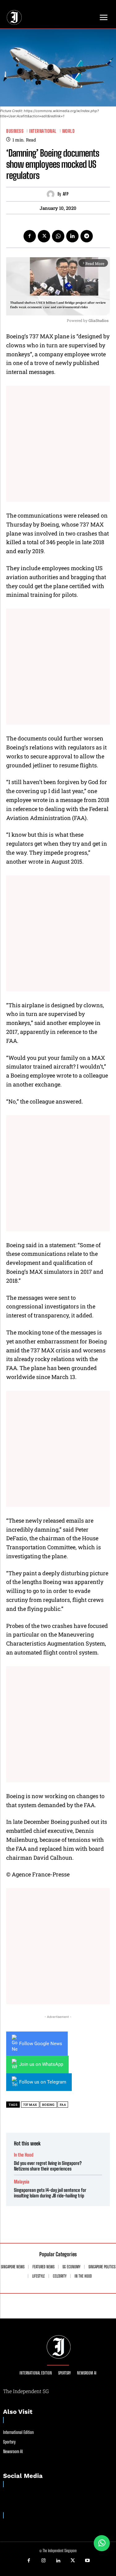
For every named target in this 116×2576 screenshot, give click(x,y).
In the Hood (24, 2155)
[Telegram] (87, 236)
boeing (48, 2105)
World (69, 131)
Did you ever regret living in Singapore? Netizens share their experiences (48, 2166)
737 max (30, 2105)
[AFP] (52, 194)
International (43, 131)
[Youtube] (88, 2561)
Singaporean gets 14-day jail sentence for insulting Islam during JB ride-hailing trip (50, 2193)
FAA (63, 2105)
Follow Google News (41, 2044)
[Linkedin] (72, 236)
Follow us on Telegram (43, 2082)
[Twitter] (44, 236)
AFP (66, 194)
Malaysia (22, 2182)
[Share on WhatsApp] (102, 2543)
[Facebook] (30, 236)
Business (15, 131)
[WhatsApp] (58, 236)
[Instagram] (43, 2561)
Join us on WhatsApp (41, 2064)
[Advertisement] (58, 444)
